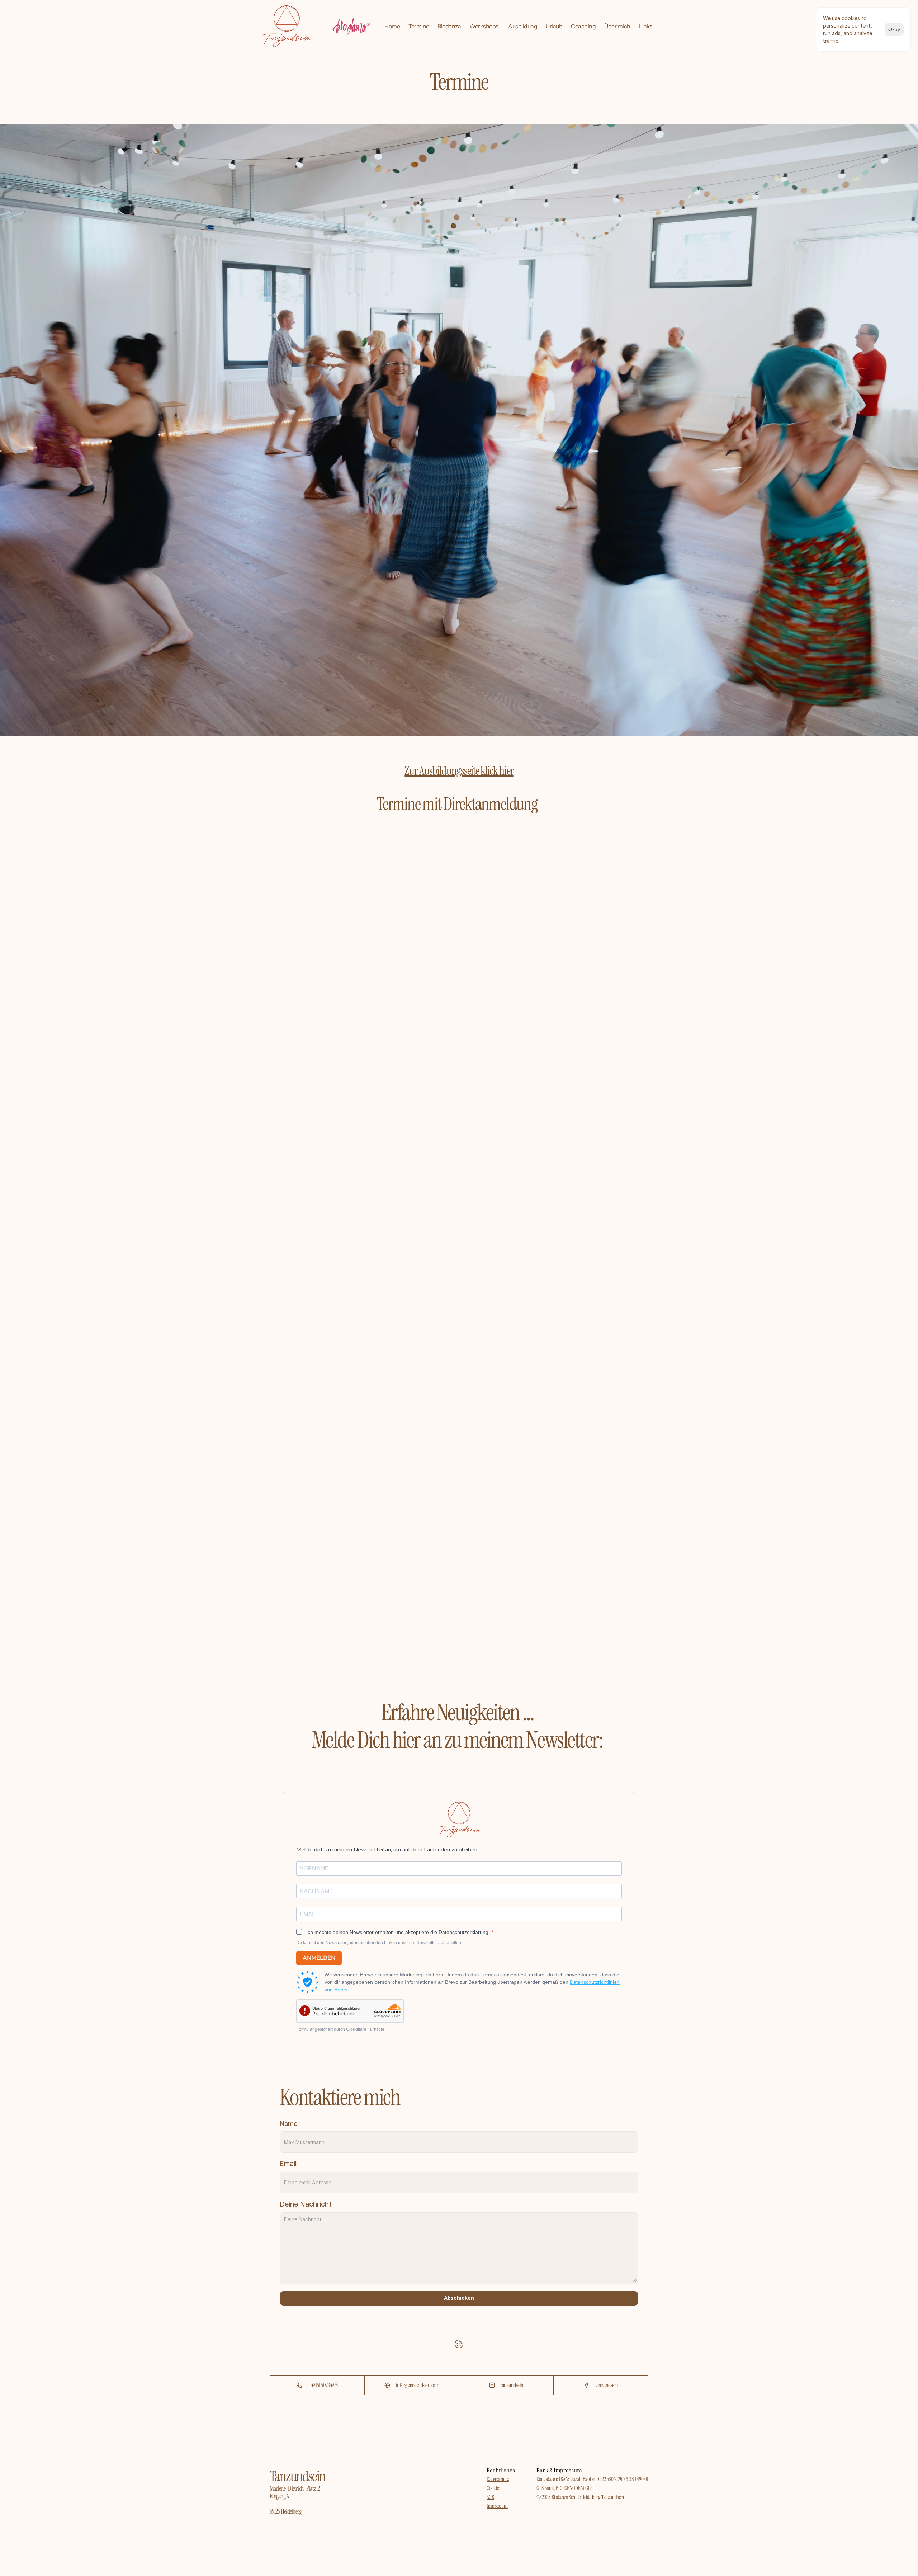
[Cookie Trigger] (459, 2344)
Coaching (583, 26)
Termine (419, 26)
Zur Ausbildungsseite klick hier (459, 771)
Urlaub (554, 26)
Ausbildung (523, 26)
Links (646, 26)
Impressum (497, 2506)
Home (392, 26)
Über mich (617, 26)
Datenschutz (498, 2479)
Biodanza (449, 26)
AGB (490, 2497)
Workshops (484, 26)
